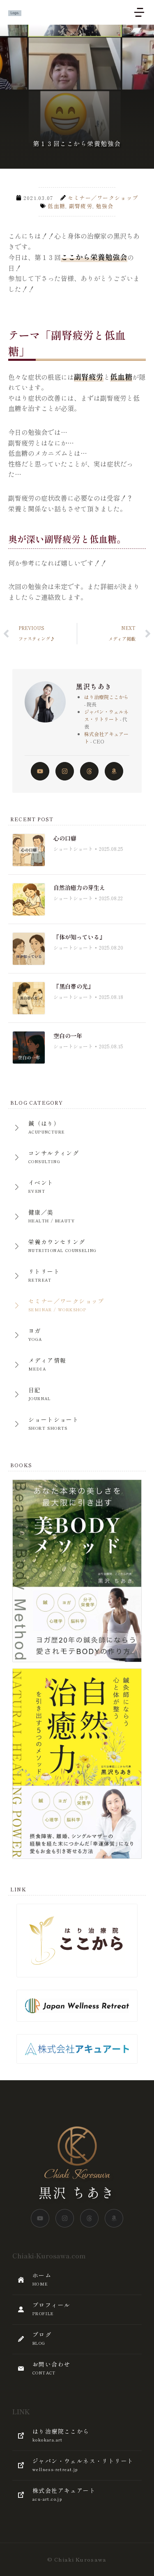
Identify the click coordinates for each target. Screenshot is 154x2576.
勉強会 (105, 206)
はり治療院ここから (106, 697)
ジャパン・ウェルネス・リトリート (106, 715)
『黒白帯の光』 (74, 986)
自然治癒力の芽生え (79, 887)
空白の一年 (68, 1036)
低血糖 (56, 206)
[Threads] (89, 771)
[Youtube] (40, 771)
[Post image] (29, 850)
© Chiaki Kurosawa (77, 2559)
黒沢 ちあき (77, 2192)
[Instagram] (65, 771)
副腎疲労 (81, 206)
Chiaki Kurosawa (77, 2175)
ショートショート (73, 849)
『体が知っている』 (79, 937)
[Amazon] (114, 771)
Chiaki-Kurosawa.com (49, 2255)
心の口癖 (65, 838)
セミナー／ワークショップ (103, 198)
